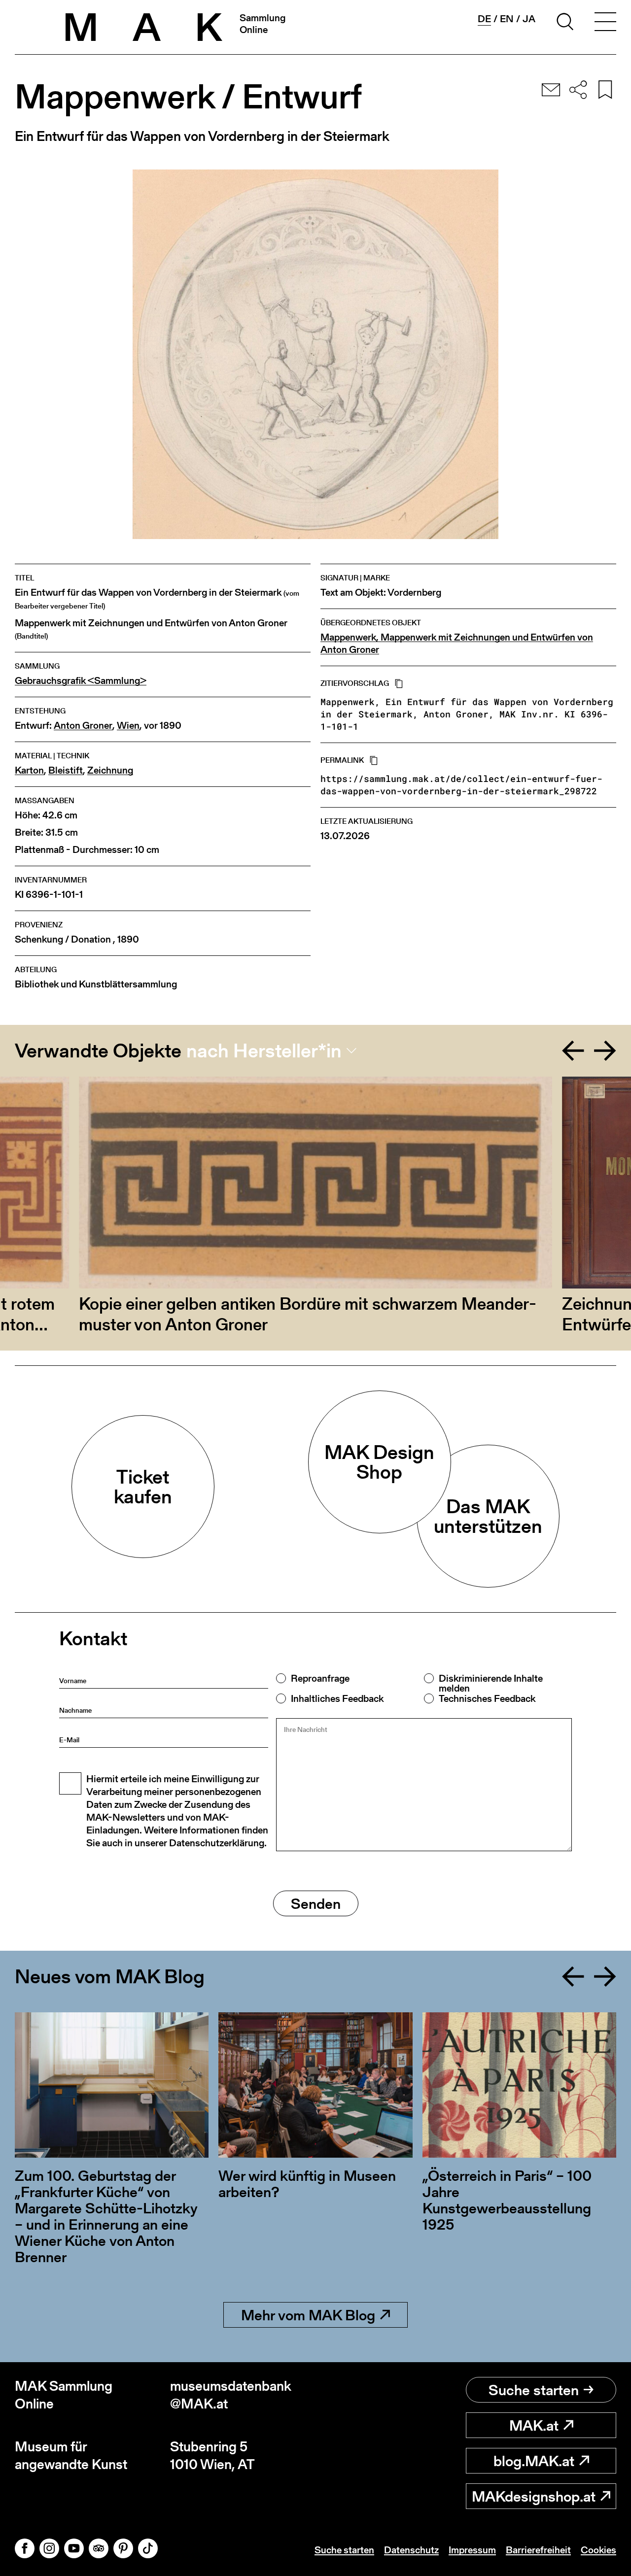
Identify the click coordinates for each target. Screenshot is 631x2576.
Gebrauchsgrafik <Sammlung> (81, 681)
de (484, 19)
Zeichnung (110, 770)
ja (529, 19)
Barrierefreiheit (538, 2550)
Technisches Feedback (487, 1698)
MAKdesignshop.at (534, 2496)
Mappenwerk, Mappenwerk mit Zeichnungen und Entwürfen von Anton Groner (457, 644)
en (507, 19)
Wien (128, 726)
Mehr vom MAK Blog (308, 2315)
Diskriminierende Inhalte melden (491, 1683)
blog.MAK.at (534, 2461)
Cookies (598, 2550)
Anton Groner (83, 726)
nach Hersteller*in (264, 1051)
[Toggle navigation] (605, 23)
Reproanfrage (320, 1678)
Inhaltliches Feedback (337, 1698)
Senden (316, 1903)
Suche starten (534, 2390)
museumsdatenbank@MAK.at (231, 2395)
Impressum (472, 2550)
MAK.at (534, 2425)
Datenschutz (411, 2550)
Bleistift (66, 770)
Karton (29, 770)
